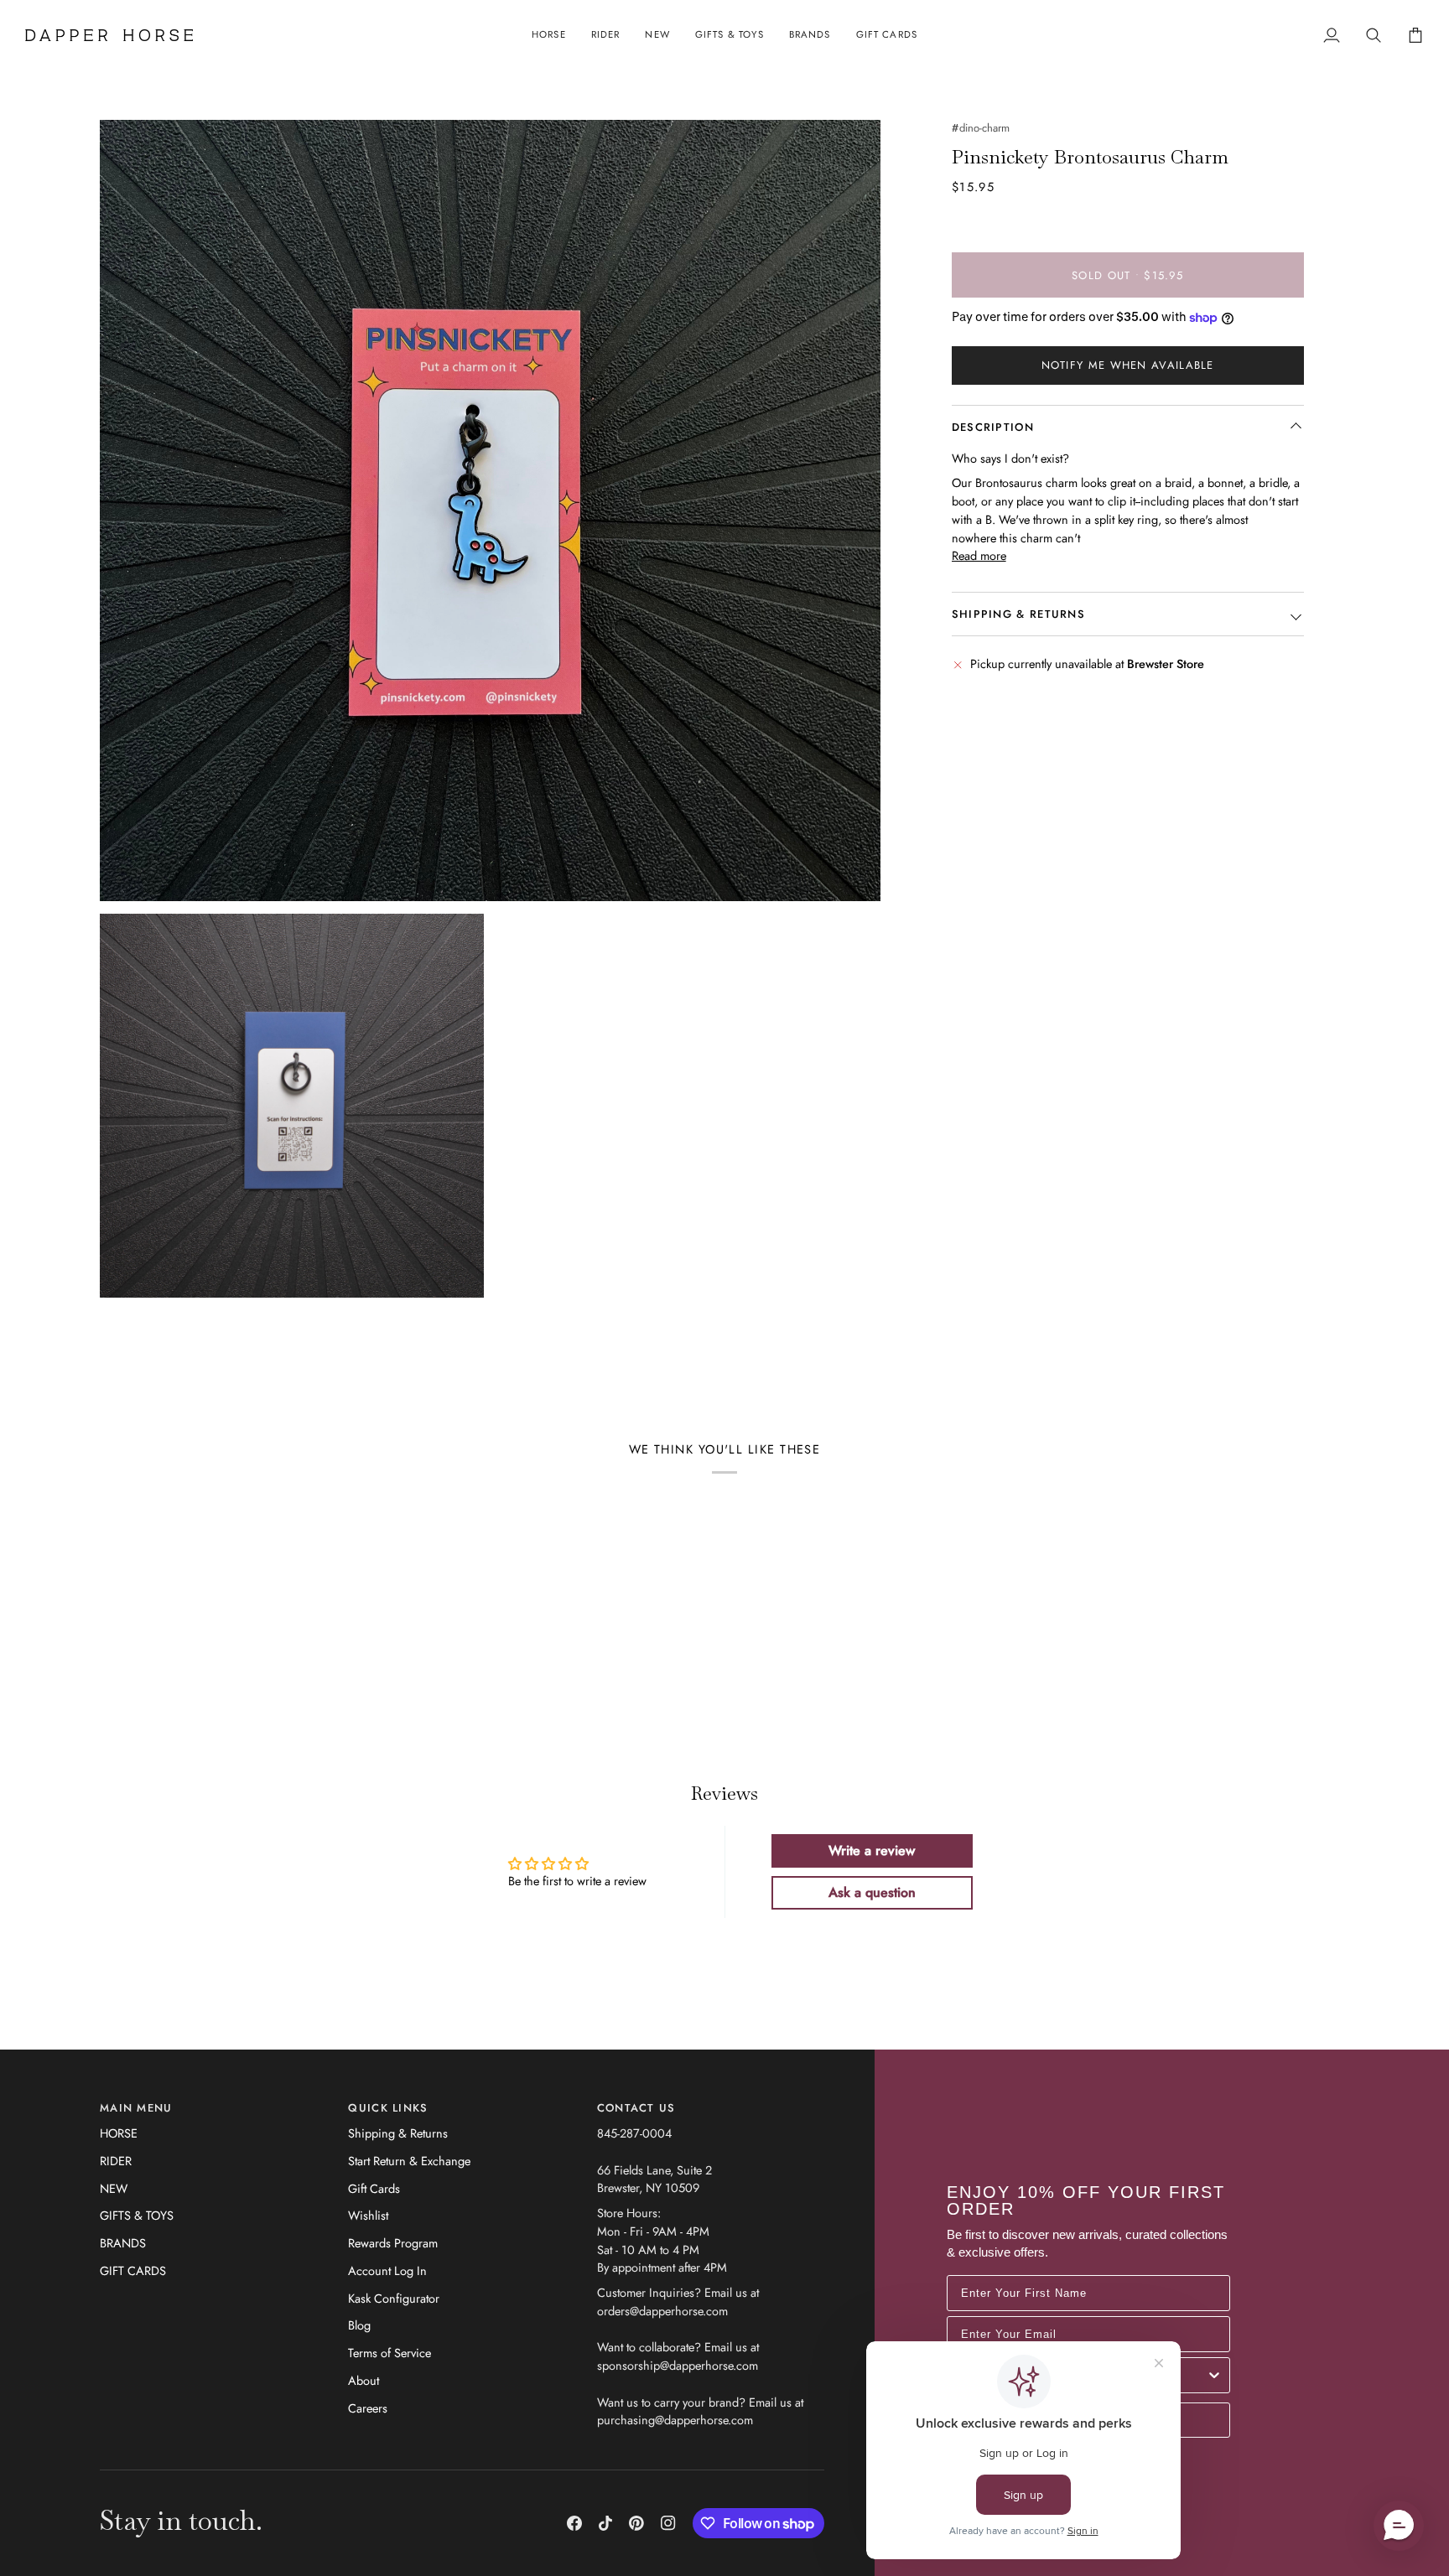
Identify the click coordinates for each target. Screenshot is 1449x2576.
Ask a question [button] (872, 1892)
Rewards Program (393, 2243)
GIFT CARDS (133, 2270)
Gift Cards (374, 2188)
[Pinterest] (636, 2523)
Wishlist (368, 2215)
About (364, 2380)
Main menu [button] (136, 2108)
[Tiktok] (605, 2523)
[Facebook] (574, 2523)
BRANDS (123, 2243)
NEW (114, 2188)
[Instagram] (668, 2523)
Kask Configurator (394, 2298)
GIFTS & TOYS (137, 2215)
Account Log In (387, 2270)
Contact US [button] (636, 2108)
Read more (979, 555)
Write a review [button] (872, 1850)
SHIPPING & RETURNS (1018, 614)
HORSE (119, 2133)
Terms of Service (390, 2353)
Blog (359, 2325)
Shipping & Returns (398, 2133)
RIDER (116, 2161)
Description (993, 427)
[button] (549, 35)
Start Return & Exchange (409, 2161)
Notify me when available (1128, 366)
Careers (368, 2408)
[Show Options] (1214, 2375)
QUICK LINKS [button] (388, 2108)
